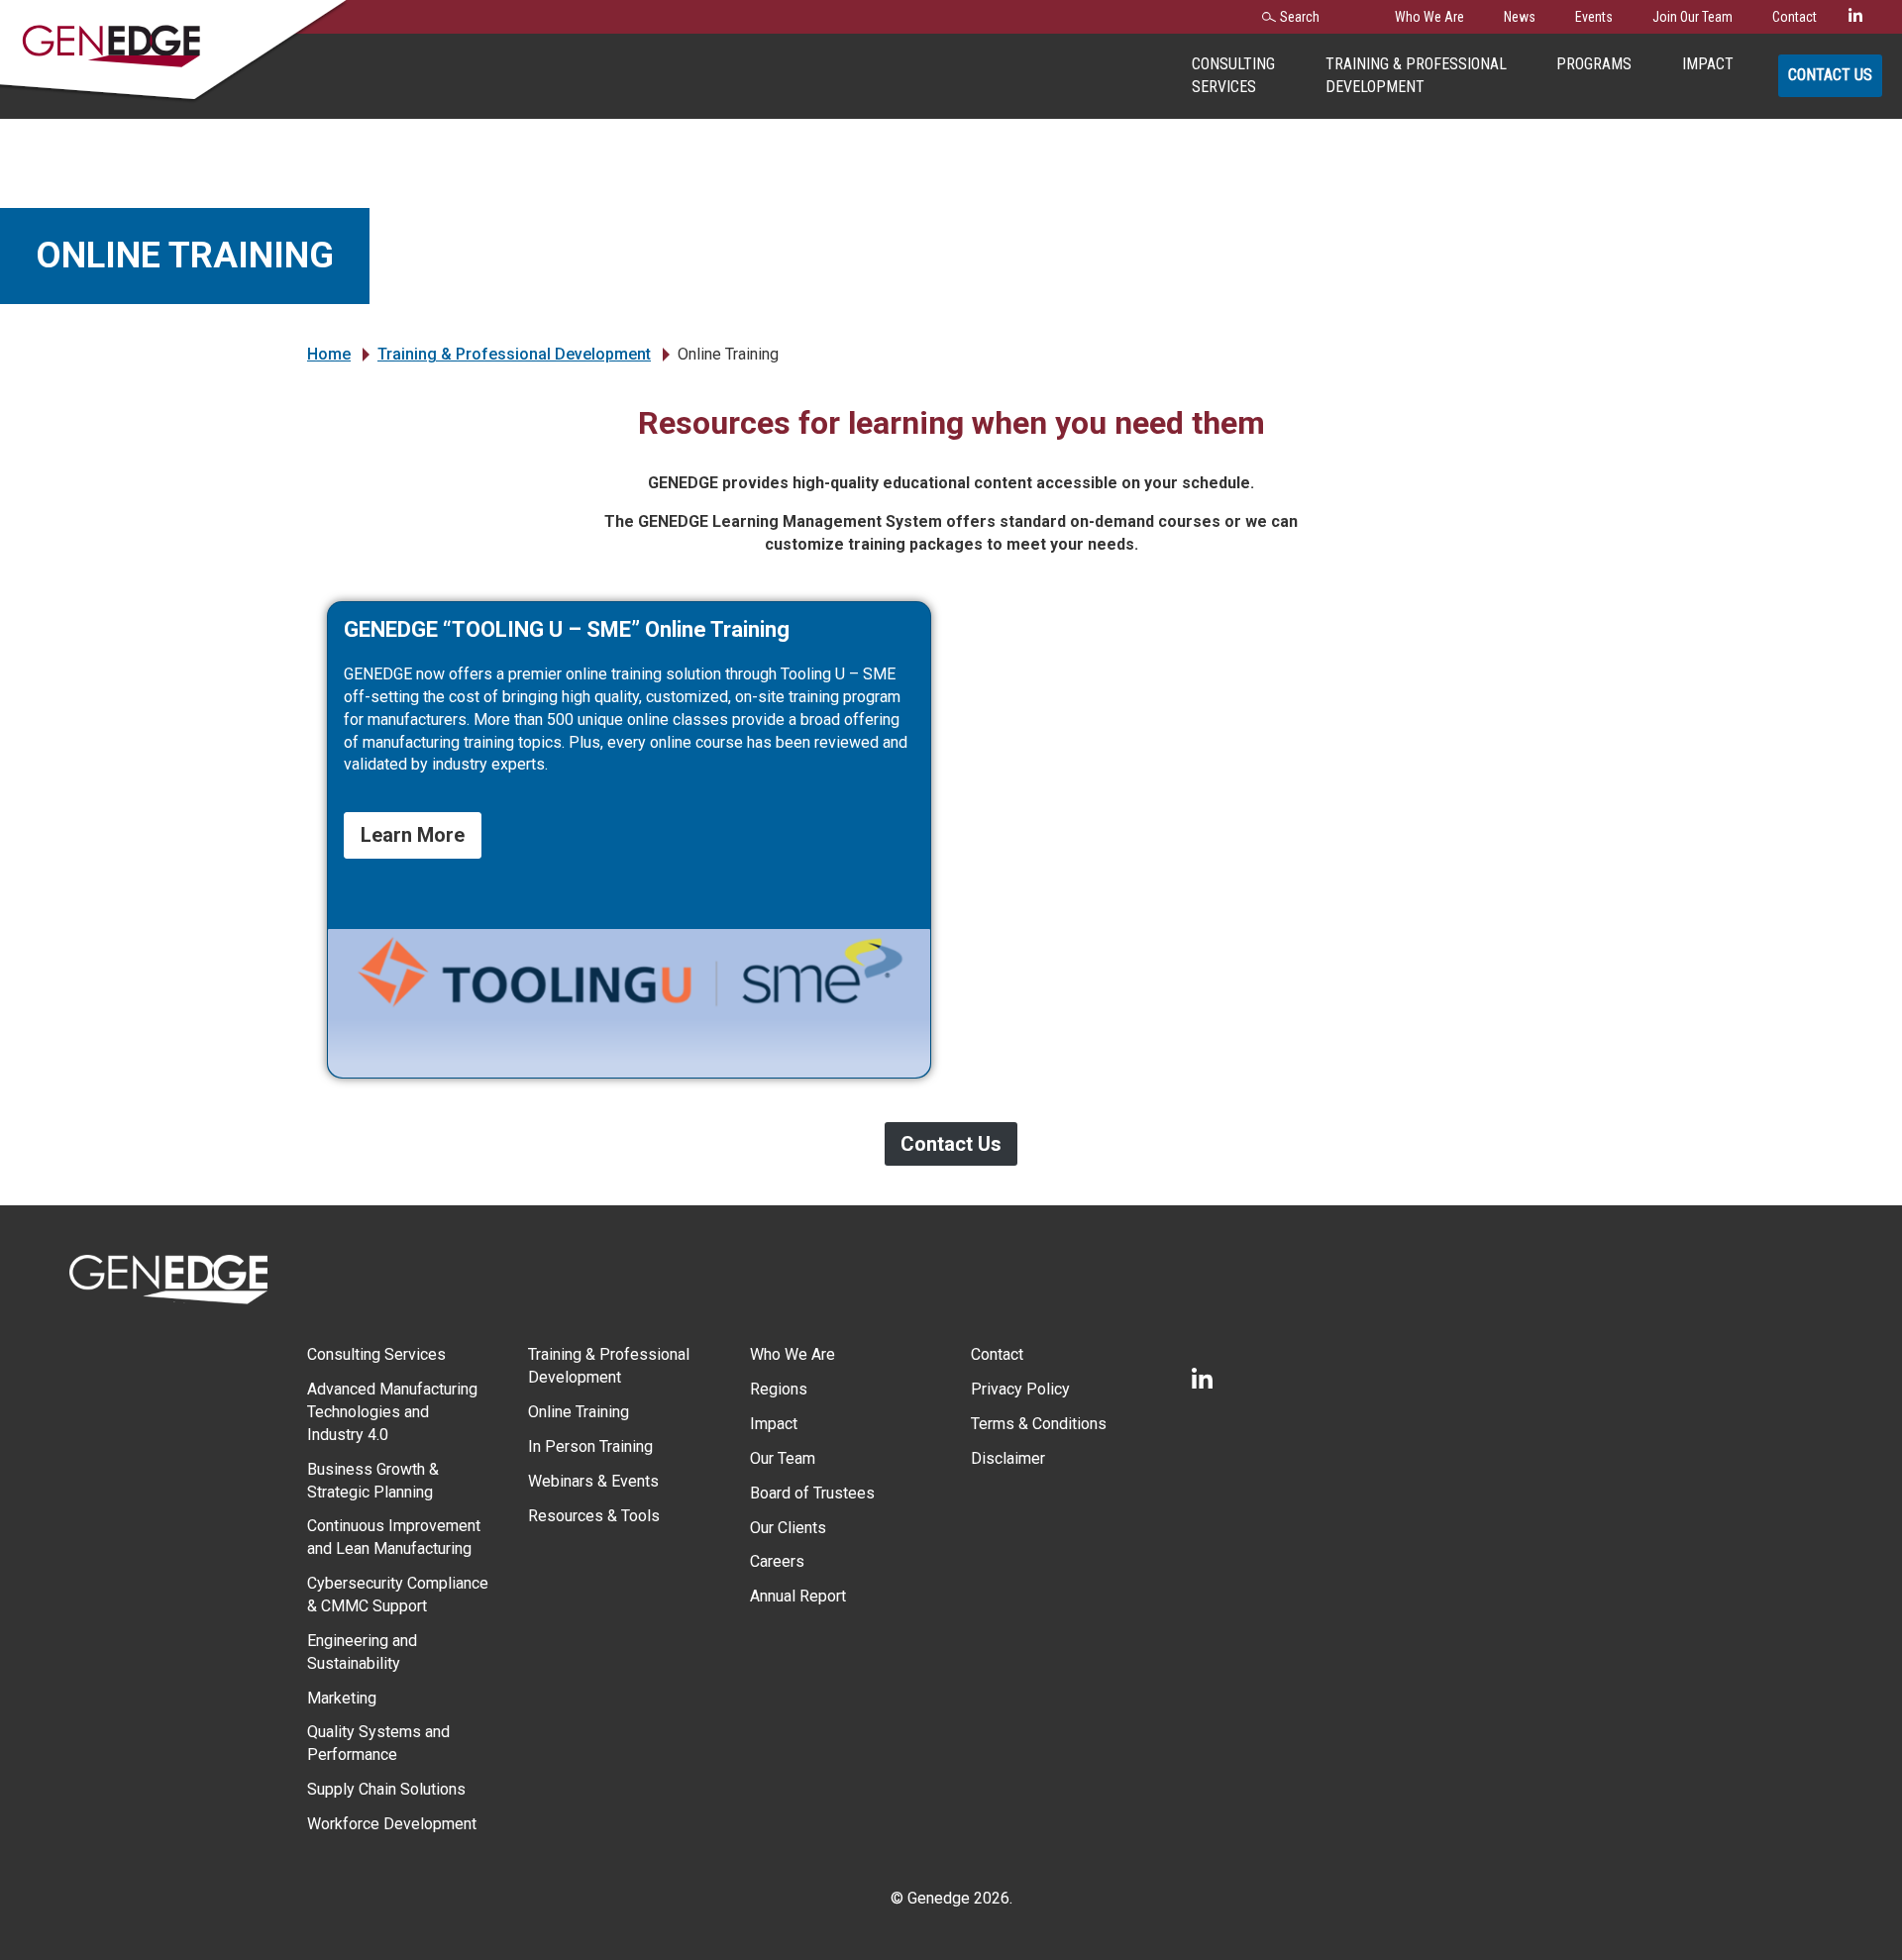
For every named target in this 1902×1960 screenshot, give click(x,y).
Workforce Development (392, 1824)
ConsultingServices (1233, 75)
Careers (777, 1561)
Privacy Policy (1020, 1389)
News (1520, 17)
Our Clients (788, 1528)
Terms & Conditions (1039, 1424)
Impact (1708, 64)
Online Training (579, 1412)
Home (329, 354)
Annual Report (798, 1596)
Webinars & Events (593, 1481)
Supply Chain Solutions (386, 1789)
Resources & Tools (594, 1516)
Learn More (413, 835)
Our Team (783, 1458)
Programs (1594, 64)
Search (1300, 17)
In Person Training (590, 1446)
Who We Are (1429, 17)
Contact (1795, 17)
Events (1594, 17)
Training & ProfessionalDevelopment (1416, 75)
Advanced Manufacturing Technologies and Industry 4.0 (392, 1412)
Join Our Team (1692, 17)
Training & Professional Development (514, 354)
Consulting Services (376, 1354)
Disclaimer (1008, 1458)
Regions (779, 1389)
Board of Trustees (812, 1493)
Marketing (342, 1698)
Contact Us (1830, 75)
